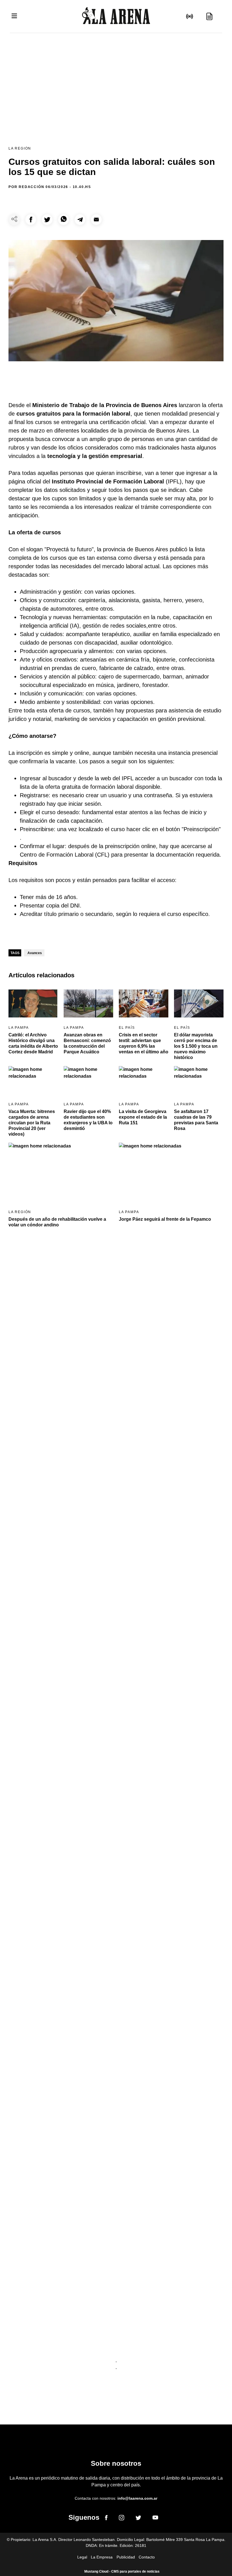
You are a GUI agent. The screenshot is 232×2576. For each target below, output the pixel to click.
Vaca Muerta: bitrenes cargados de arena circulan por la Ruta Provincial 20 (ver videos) (32, 1123)
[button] (31, 220)
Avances (35, 953)
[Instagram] (122, 2519)
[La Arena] (116, 17)
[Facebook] (106, 2519)
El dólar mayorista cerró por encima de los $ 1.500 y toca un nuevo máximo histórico (196, 1046)
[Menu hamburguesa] (14, 16)
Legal (82, 2557)
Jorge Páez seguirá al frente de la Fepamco (165, 1219)
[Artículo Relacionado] (33, 1003)
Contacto (147, 2557)
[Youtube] (155, 2518)
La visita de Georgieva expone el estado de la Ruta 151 (143, 1117)
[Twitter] (138, 2519)
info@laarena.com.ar (137, 2498)
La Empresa (102, 2557)
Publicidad (126, 2557)
